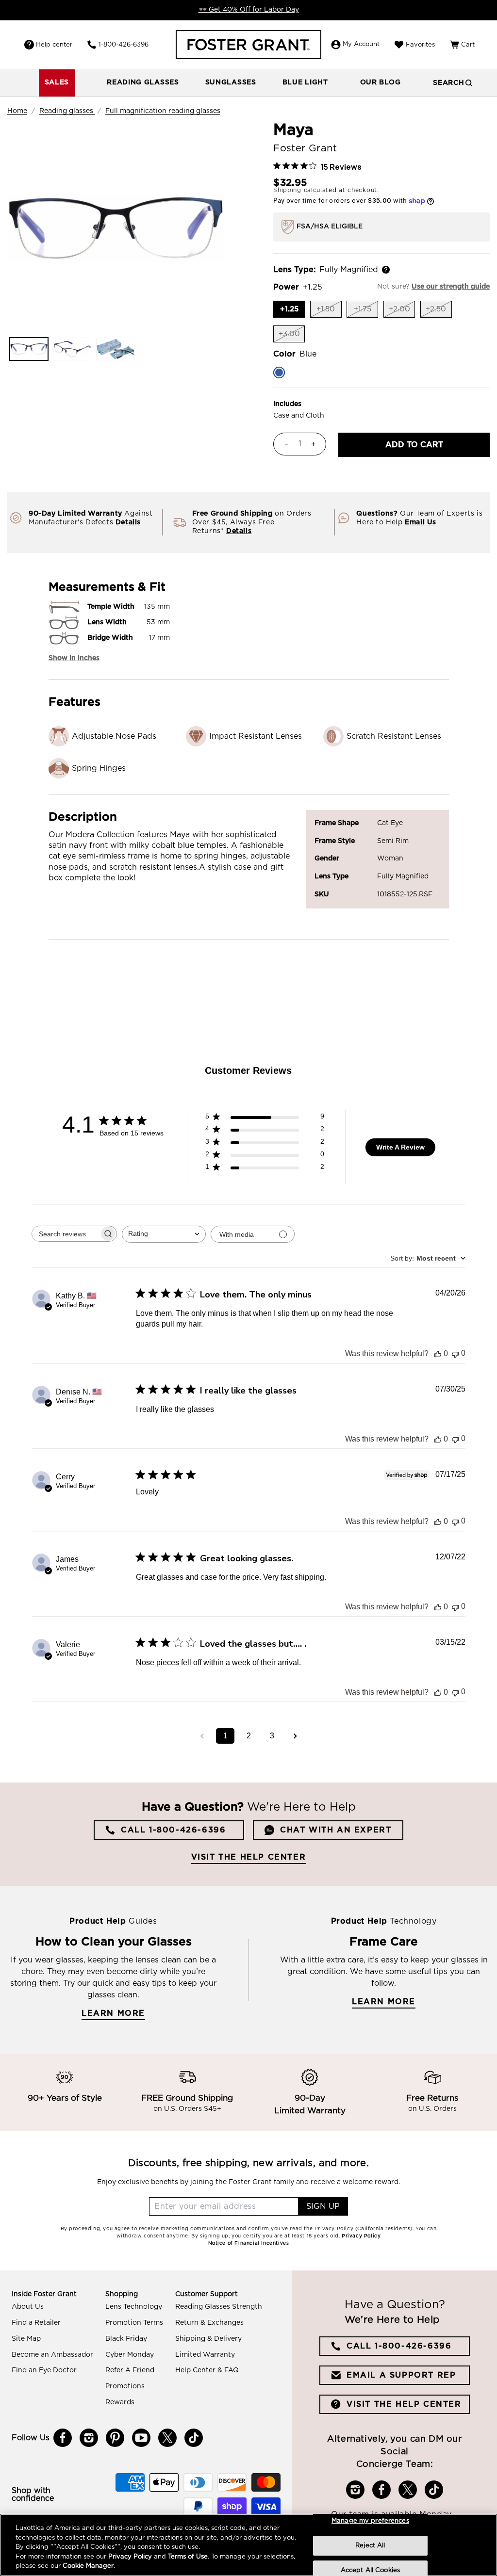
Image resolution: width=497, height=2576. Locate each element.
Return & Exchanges (209, 2323)
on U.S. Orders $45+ (187, 2109)
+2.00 (402, 312)
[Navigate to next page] (295, 1736)
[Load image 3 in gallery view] (115, 349)
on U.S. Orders (432, 2109)
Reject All (370, 2546)
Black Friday (126, 2339)
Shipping (287, 190)
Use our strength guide (451, 287)
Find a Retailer (36, 2323)
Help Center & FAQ (207, 2370)
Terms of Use (188, 2557)
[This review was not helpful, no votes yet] (455, 1353)
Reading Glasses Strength (219, 2307)
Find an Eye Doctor (44, 2370)
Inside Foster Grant (44, 2294)
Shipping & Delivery (208, 2339)
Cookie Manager (88, 2566)
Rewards (120, 2402)
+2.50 (439, 312)
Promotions (125, 2386)
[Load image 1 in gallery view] (29, 349)
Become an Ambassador (52, 2355)
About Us (28, 2307)
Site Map (26, 2339)
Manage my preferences (370, 2521)
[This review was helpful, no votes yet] (438, 1354)
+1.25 (292, 311)
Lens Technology (134, 2307)
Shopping (122, 2294)
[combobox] (164, 1234)
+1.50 (329, 312)
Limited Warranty (205, 2355)
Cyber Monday (130, 2355)
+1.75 (366, 312)
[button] (143, 83)
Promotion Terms (134, 2323)
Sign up (323, 2206)
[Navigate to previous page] (202, 1736)
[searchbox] (66, 1234)
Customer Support (207, 2294)
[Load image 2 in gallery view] (72, 349)
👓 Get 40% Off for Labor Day (249, 10)
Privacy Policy (130, 2557)
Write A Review (400, 1147)
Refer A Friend (130, 2370)
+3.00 (292, 336)
